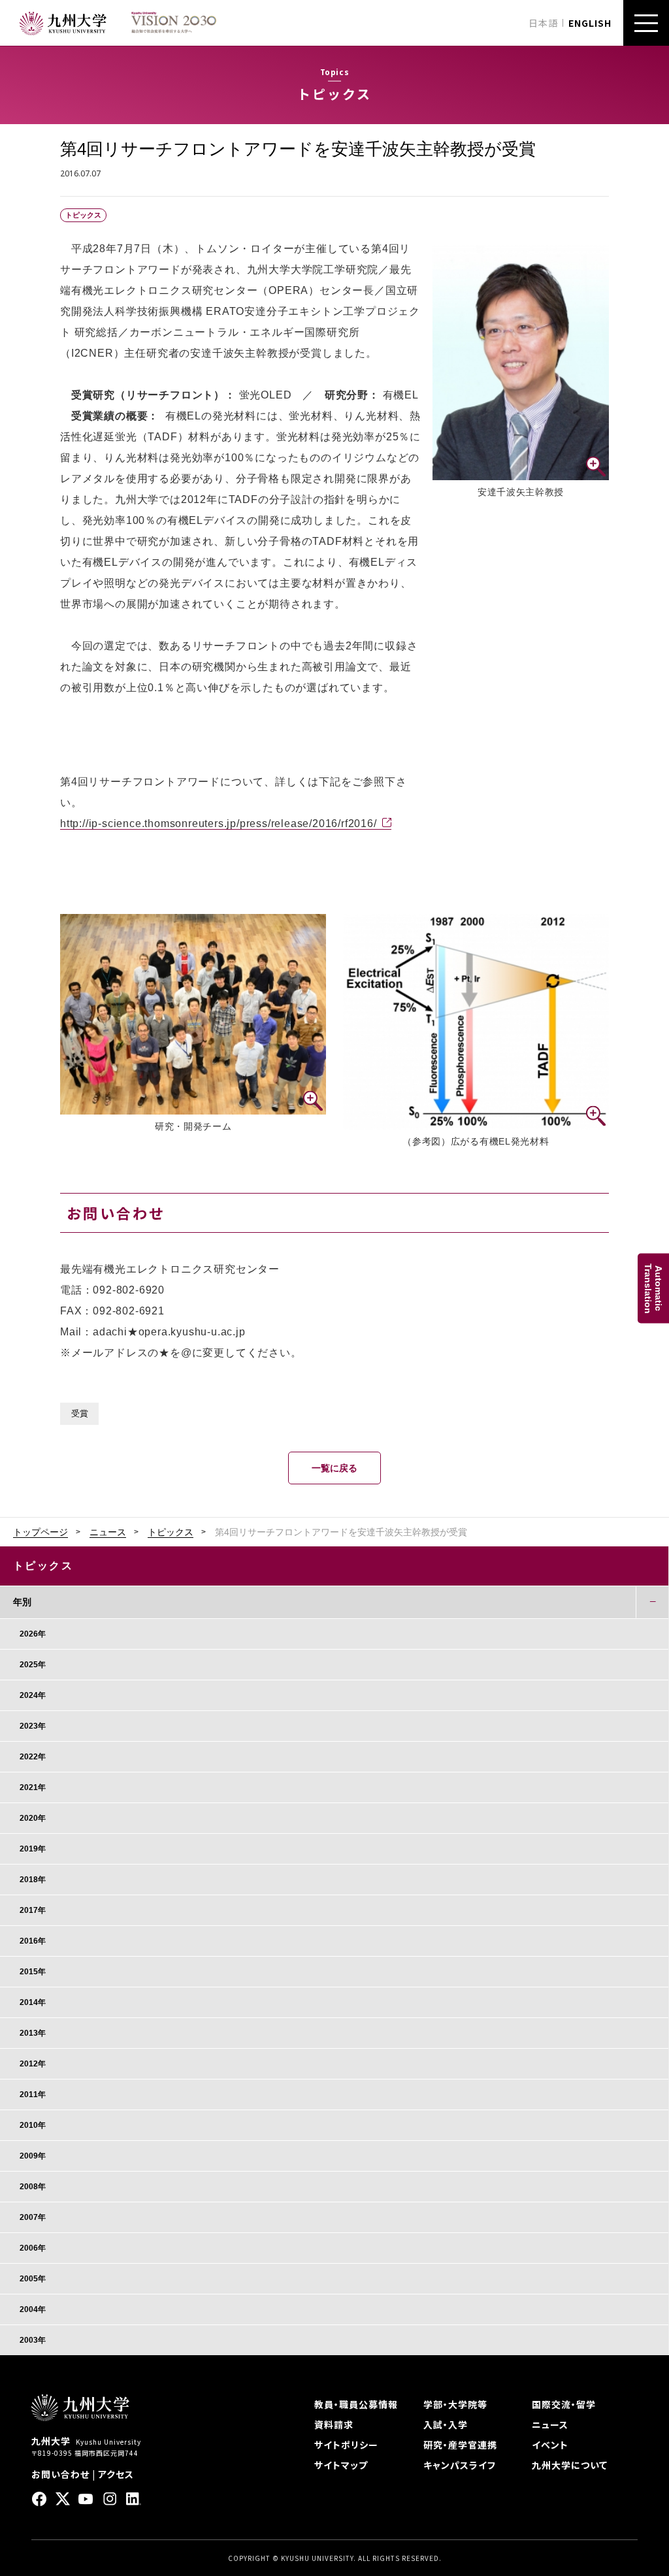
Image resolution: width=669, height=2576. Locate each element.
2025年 (33, 1665)
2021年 (33, 1787)
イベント (550, 2445)
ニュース (108, 1532)
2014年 (33, 2002)
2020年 (33, 1818)
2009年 (33, 2156)
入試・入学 (446, 2424)
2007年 (33, 2217)
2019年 (33, 1849)
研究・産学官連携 (460, 2445)
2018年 (33, 1880)
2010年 (33, 2125)
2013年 (33, 2033)
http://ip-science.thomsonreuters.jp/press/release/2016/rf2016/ (219, 823)
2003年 (33, 2340)
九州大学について (570, 2465)
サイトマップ (341, 2465)
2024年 (33, 1695)
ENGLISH (590, 23)
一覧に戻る (334, 1468)
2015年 (33, 1972)
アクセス (116, 2474)
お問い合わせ (60, 2474)
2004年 (33, 2309)
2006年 (33, 2248)
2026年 (33, 1634)
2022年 (33, 1757)
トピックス (171, 1532)
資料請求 (334, 2424)
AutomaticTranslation (653, 1288)
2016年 (33, 1941)
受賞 (80, 1414)
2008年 (33, 2187)
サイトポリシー (346, 2445)
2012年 (33, 2064)
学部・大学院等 (455, 2404)
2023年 (33, 1726)
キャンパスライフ (460, 2465)
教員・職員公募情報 (356, 2404)
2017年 (33, 1910)
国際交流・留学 (564, 2404)
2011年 (33, 2095)
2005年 (33, 2279)
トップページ (41, 1532)
